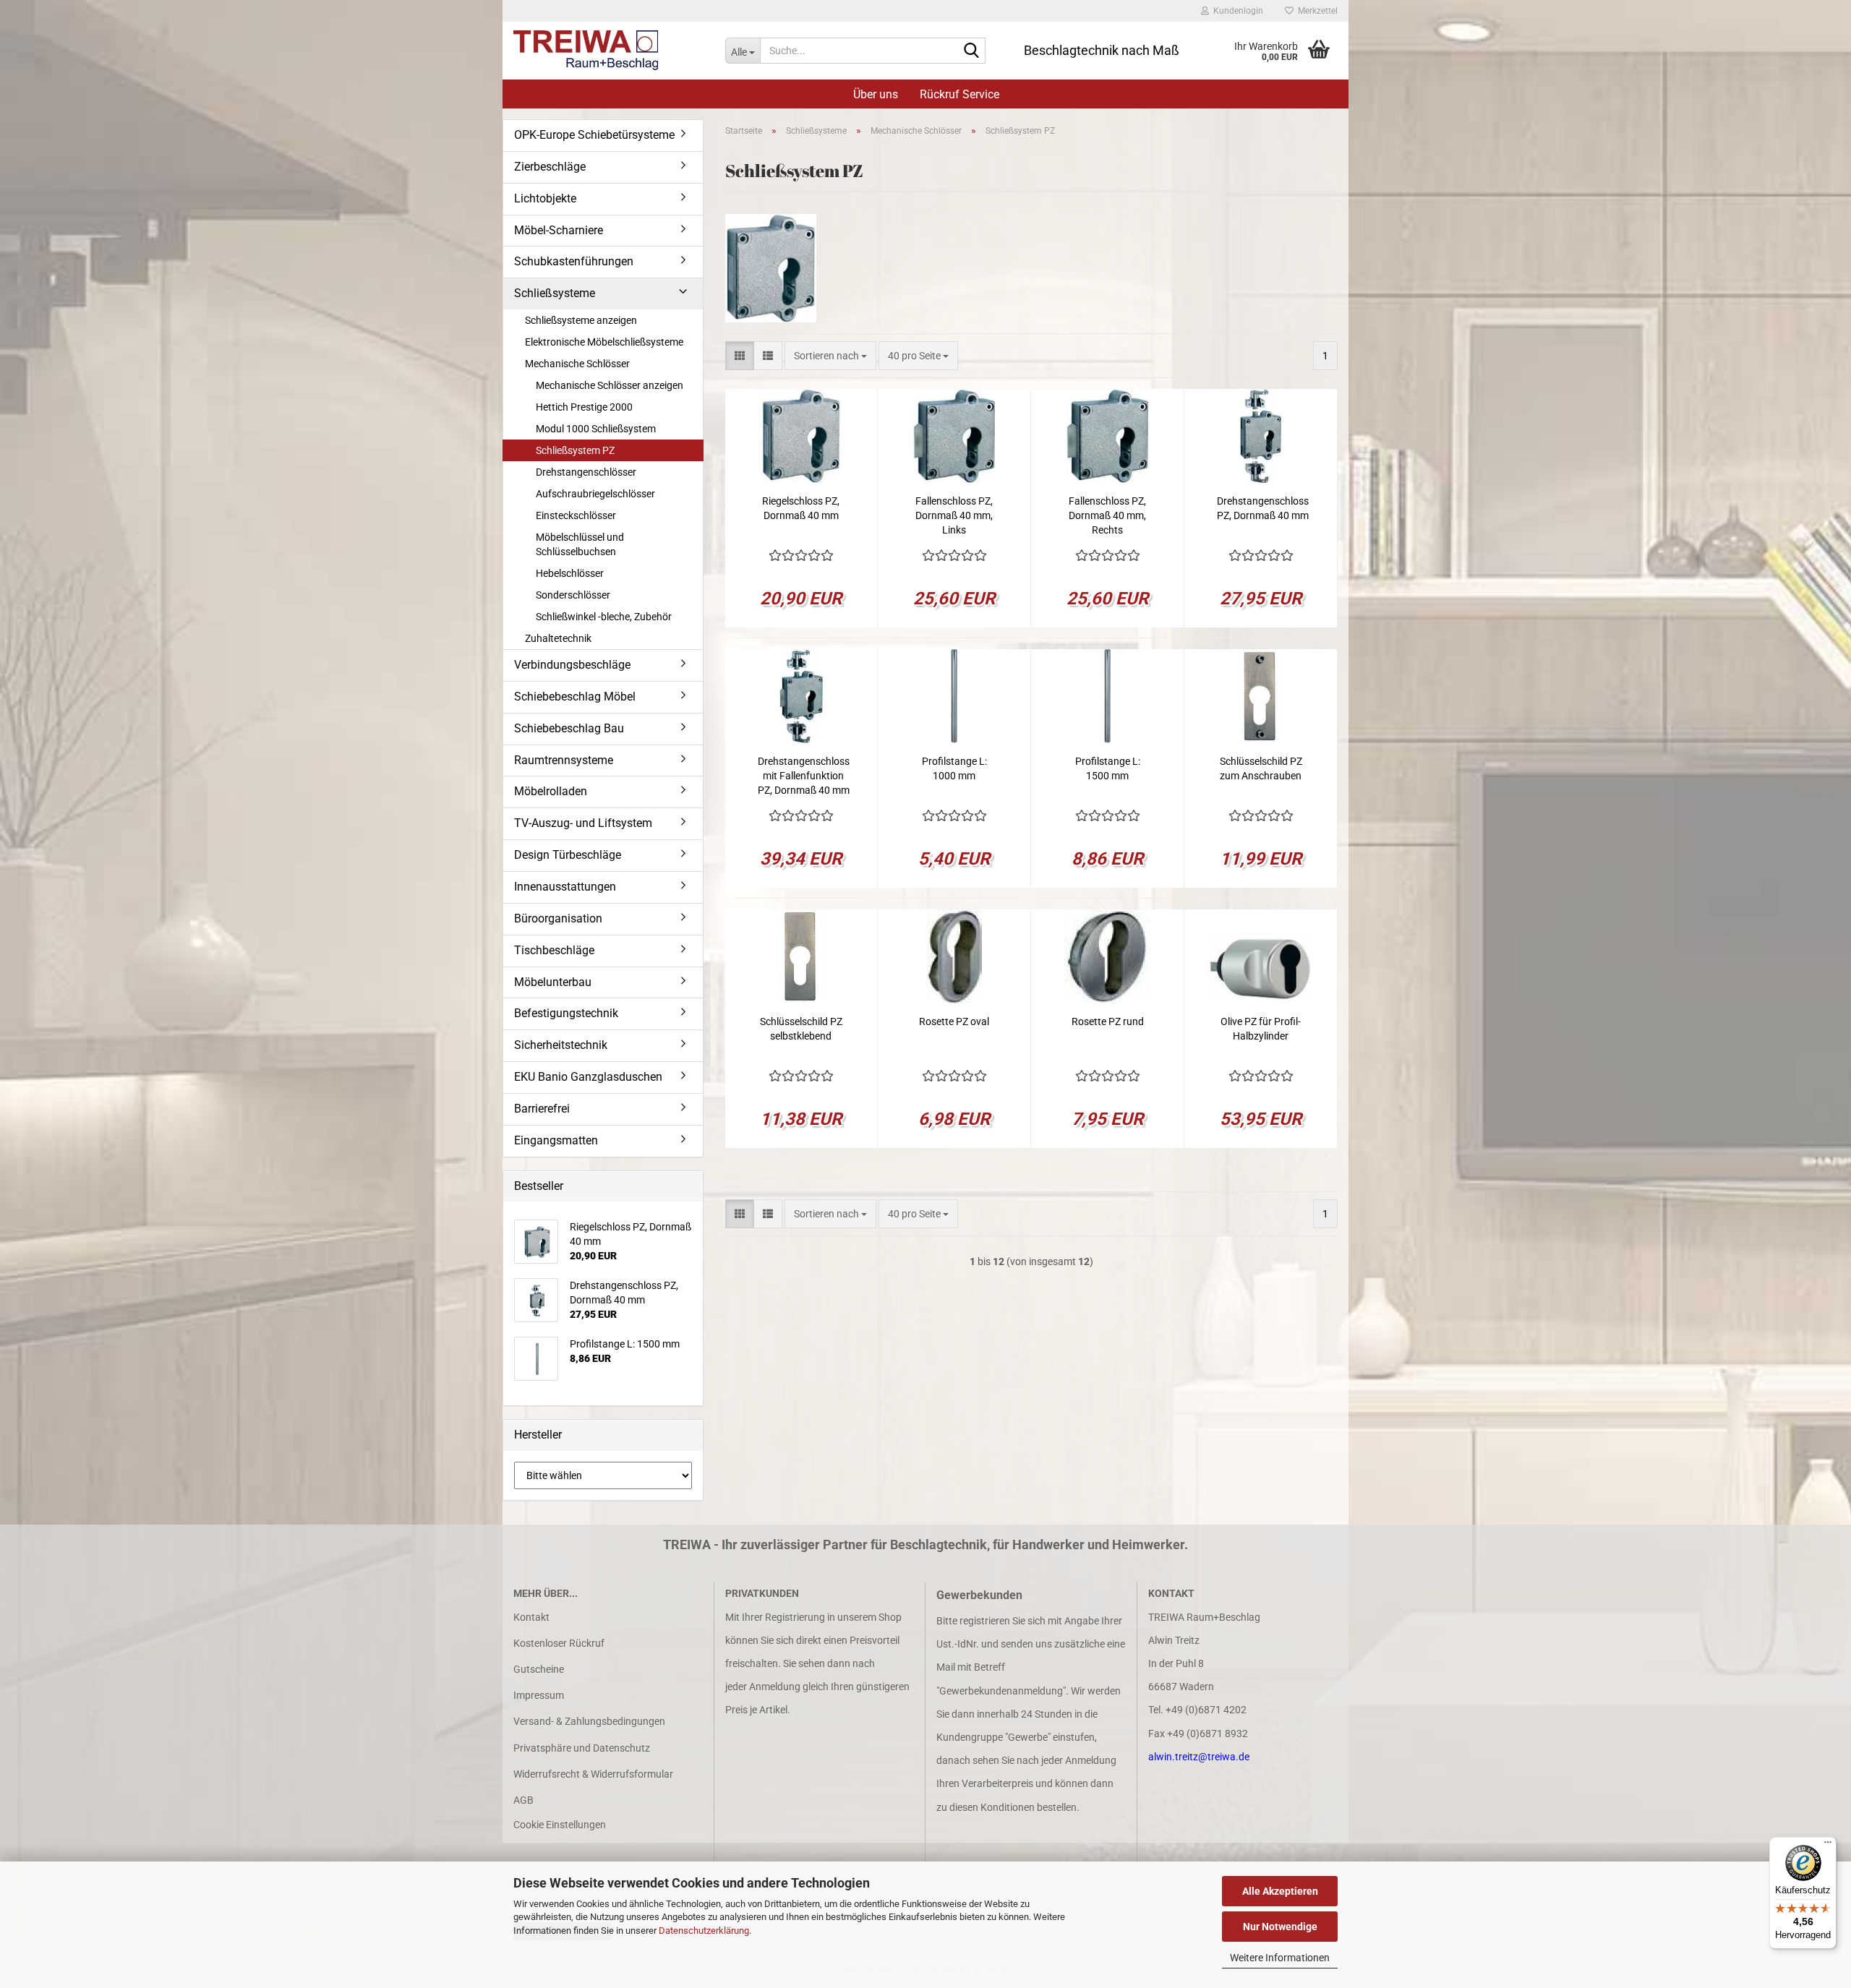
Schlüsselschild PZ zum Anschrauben (1261, 768)
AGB (523, 1800)
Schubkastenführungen (574, 261)
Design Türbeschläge (568, 855)
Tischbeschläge (554, 950)
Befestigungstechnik (566, 1013)
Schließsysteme (555, 293)
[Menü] (1828, 1846)
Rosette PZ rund (1108, 1021)
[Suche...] (972, 51)
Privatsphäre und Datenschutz (582, 1748)
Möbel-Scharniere (559, 230)
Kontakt (531, 1617)
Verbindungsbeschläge (572, 665)
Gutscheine (539, 1669)
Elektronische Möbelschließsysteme (604, 342)
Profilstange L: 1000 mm (954, 768)
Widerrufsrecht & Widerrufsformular (593, 1774)
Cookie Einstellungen (560, 1825)
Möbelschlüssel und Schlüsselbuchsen (580, 544)
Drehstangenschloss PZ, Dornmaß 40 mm (1263, 508)
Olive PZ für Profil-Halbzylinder (1261, 1029)
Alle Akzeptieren (1280, 1891)
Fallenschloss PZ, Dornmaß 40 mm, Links (954, 515)
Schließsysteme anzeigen (581, 320)
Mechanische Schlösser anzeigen (610, 385)
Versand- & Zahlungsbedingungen (589, 1721)
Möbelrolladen (551, 791)
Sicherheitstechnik (561, 1045)
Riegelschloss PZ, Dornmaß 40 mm (801, 508)
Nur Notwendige (1280, 1927)
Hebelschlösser (570, 573)
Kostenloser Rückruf (559, 1643)
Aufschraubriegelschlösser (595, 494)
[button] (740, 356)
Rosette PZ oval (954, 1021)
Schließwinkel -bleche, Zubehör (604, 617)
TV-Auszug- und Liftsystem (583, 823)
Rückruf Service (959, 94)
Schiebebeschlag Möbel (575, 697)
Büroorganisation (558, 918)
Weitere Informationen (1280, 1958)
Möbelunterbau (553, 982)
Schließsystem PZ (575, 450)
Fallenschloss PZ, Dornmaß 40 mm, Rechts (1107, 515)
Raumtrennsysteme (564, 760)
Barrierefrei (542, 1109)
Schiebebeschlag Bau (569, 728)
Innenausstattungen (565, 887)
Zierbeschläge (550, 167)
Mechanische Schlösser (577, 364)
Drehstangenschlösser (586, 472)
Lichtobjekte (545, 198)
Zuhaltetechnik (558, 638)
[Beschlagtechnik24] (608, 51)
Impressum (539, 1695)
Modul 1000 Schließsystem (596, 429)
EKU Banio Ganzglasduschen (588, 1077)
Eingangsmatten (556, 1140)
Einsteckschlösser (576, 515)
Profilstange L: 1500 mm (1108, 768)
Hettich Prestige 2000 (584, 407)
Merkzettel (1316, 11)
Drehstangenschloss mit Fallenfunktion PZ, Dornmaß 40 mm (804, 776)
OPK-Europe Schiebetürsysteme (594, 135)
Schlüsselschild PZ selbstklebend (801, 1029)
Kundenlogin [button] (1236, 11)
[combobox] (830, 356)
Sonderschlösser (573, 595)
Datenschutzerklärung (704, 1931)
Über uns (876, 94)
